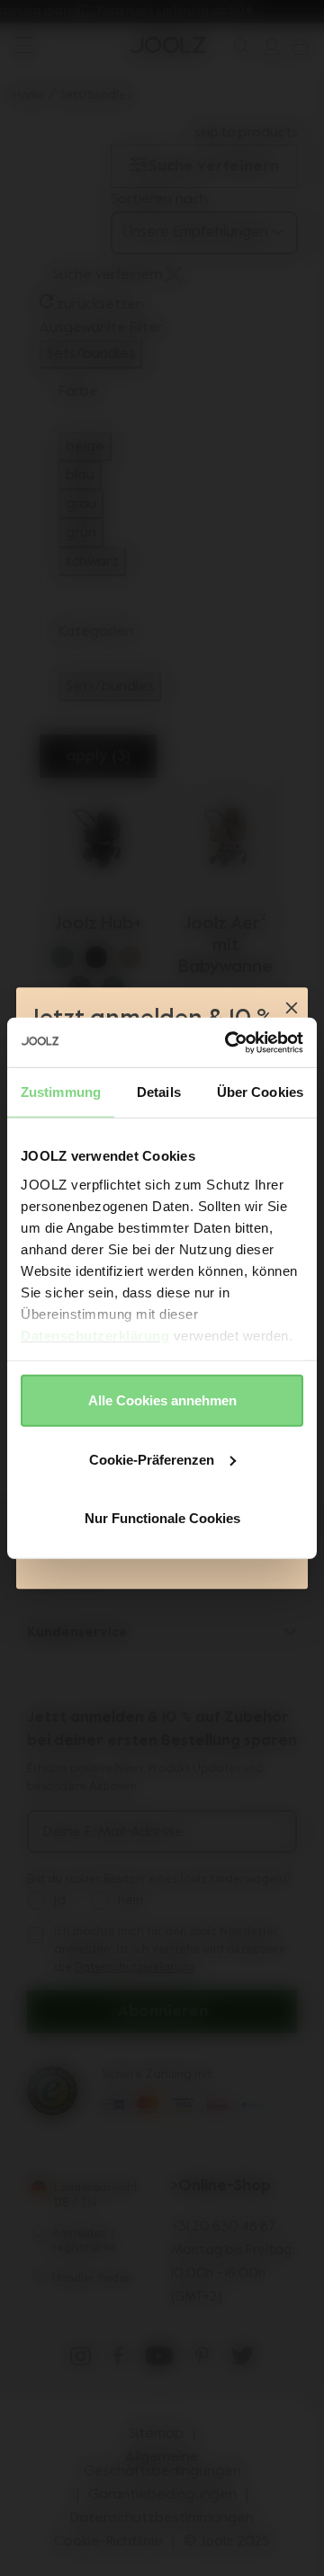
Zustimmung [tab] (61, 1092)
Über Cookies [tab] (260, 1092)
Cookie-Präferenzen (152, 1459)
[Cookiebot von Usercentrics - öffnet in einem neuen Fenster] (229, 1042)
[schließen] (292, 1010)
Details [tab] (159, 1092)
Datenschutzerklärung (95, 1335)
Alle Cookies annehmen (162, 1400)
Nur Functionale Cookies (162, 1518)
